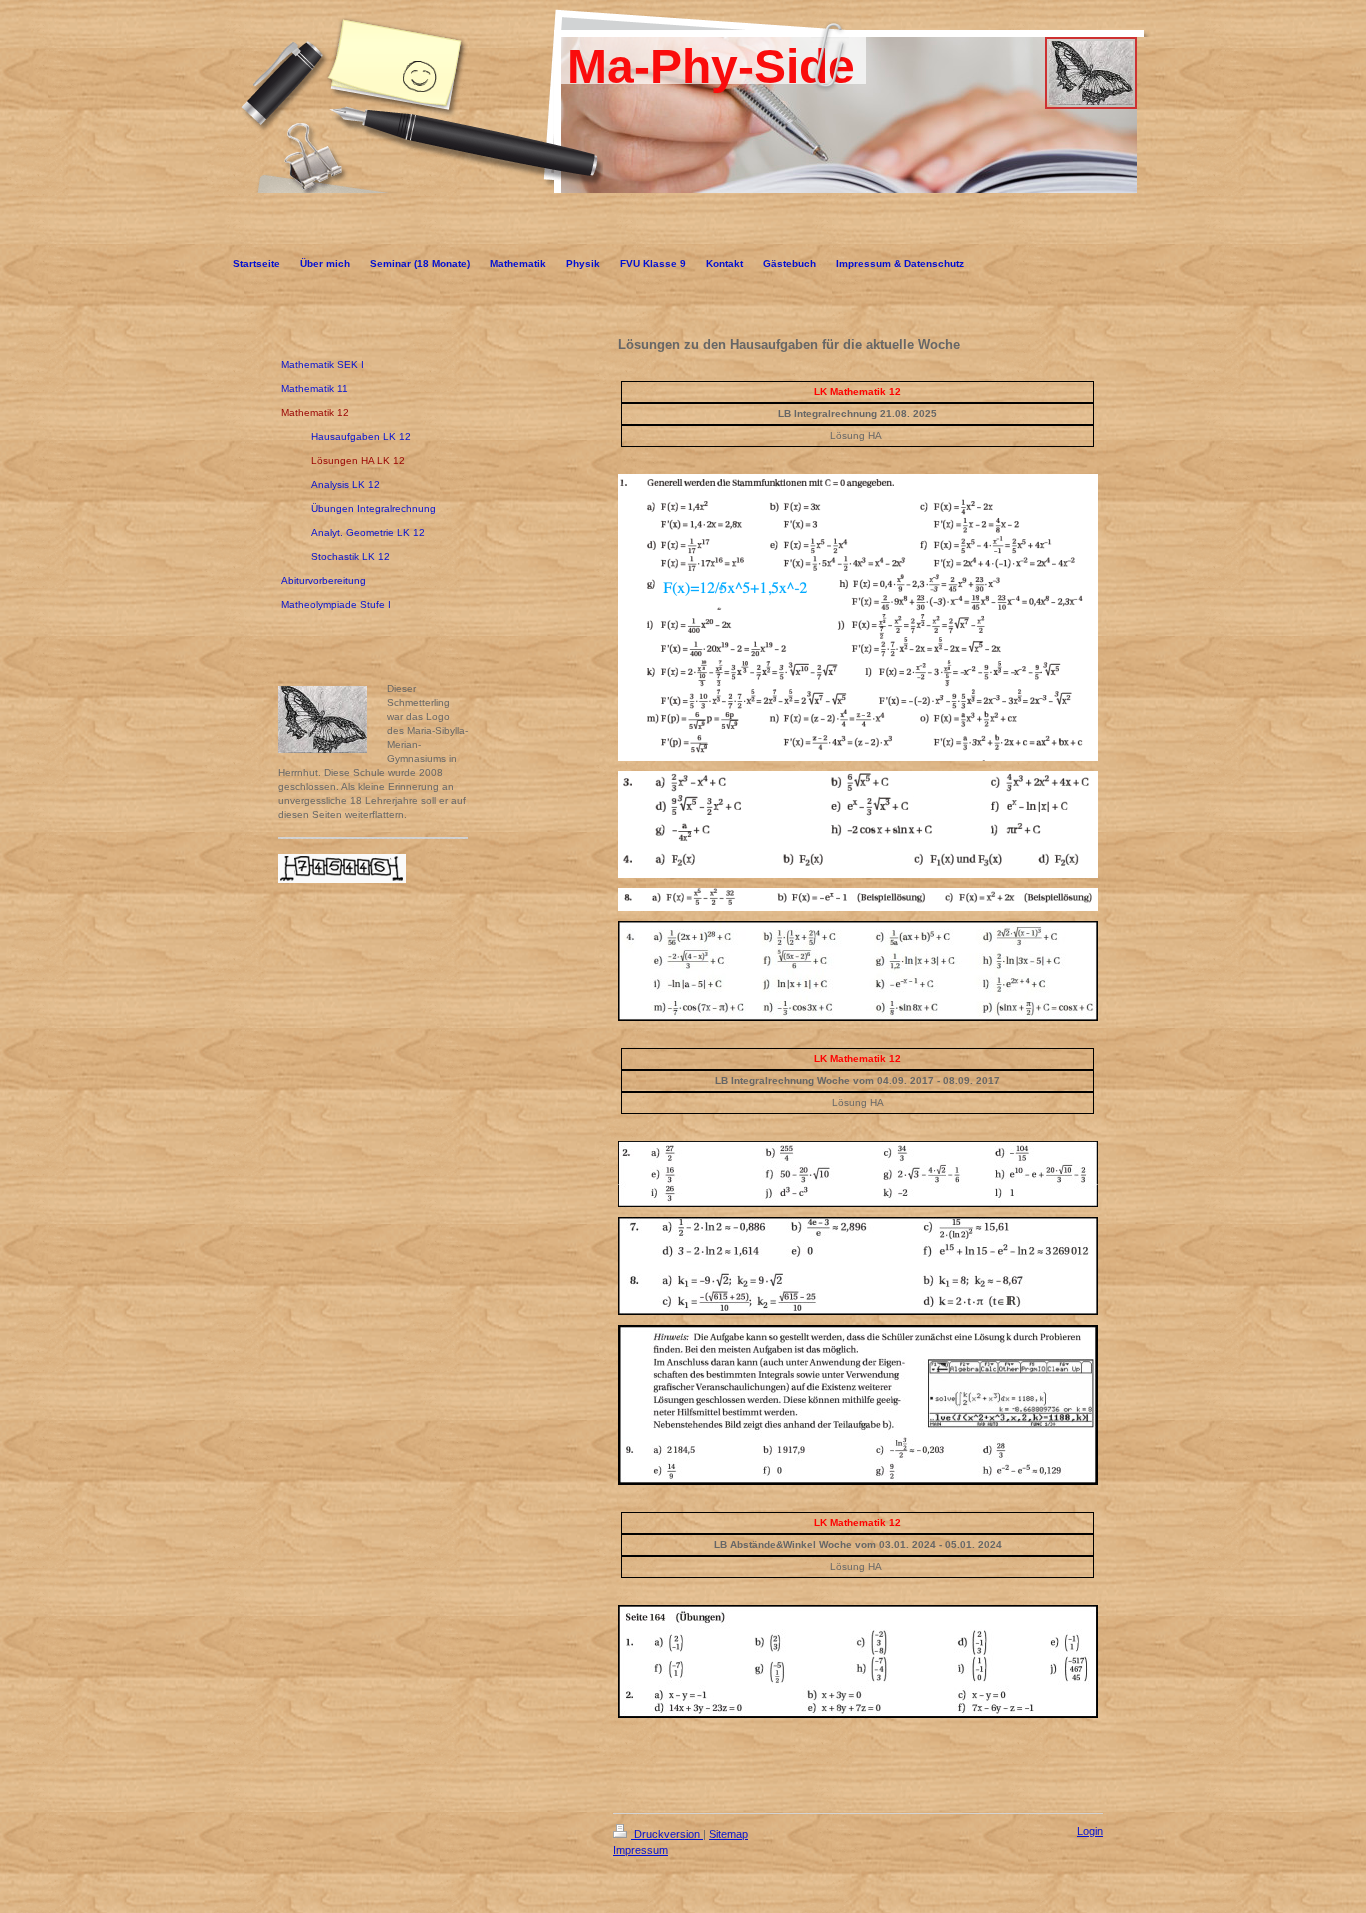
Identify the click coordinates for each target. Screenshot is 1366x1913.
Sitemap (728, 1834)
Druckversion (667, 1834)
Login (1090, 1831)
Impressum (640, 1850)
